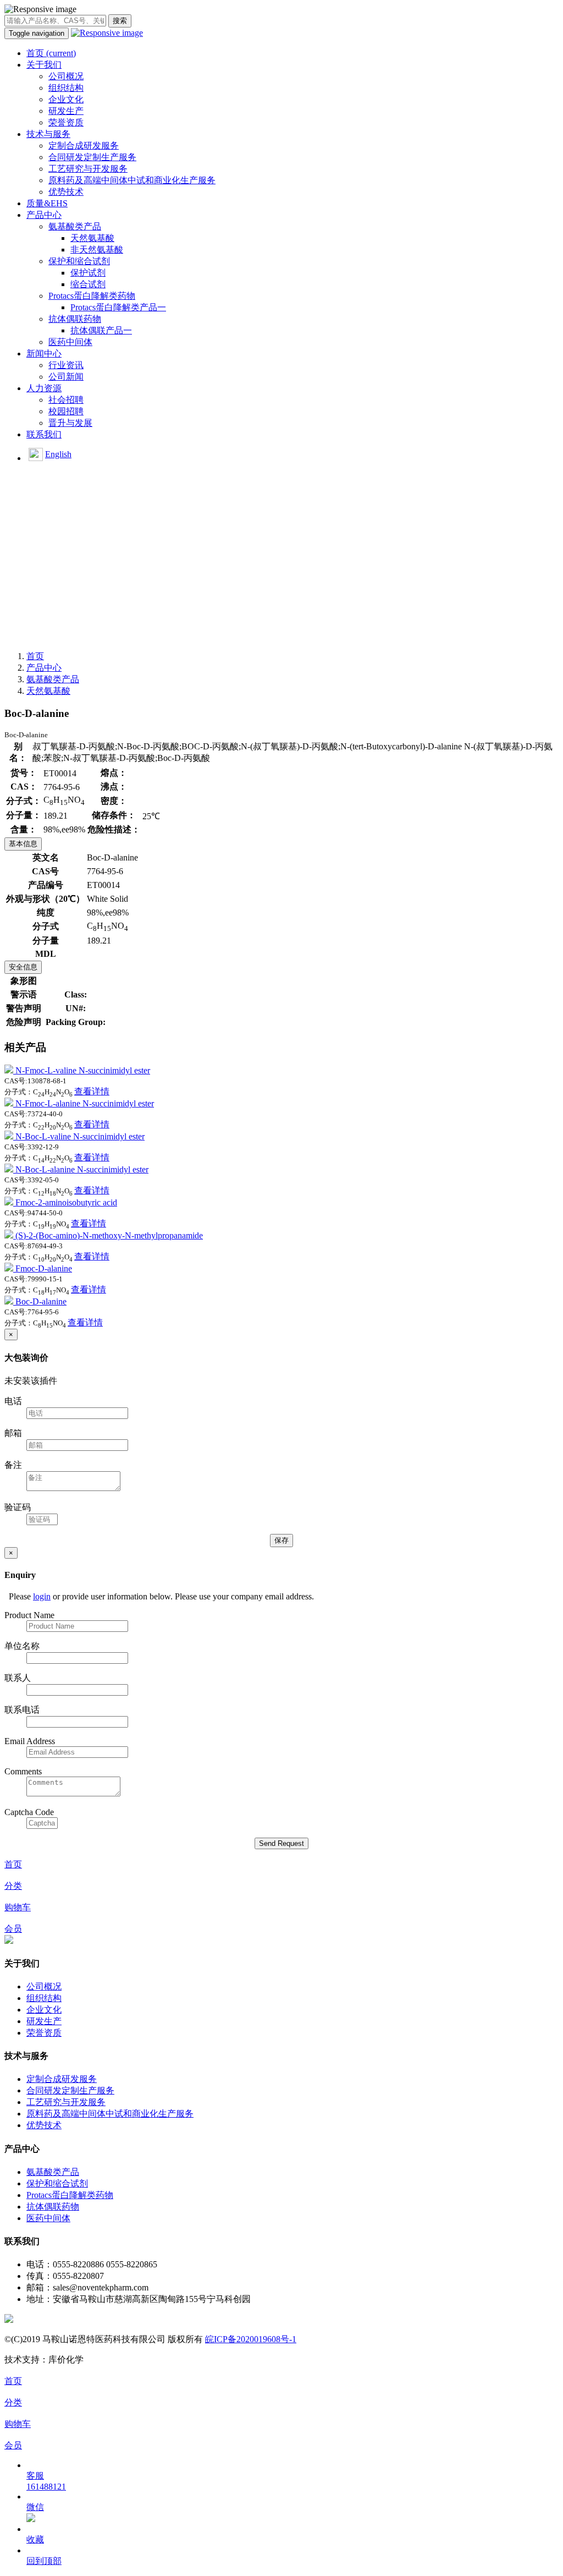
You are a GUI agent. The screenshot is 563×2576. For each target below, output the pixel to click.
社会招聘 (66, 400)
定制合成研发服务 (84, 146)
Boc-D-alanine (41, 1301)
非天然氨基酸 (97, 250)
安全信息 (23, 967)
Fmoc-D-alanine (44, 1268)
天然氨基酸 (92, 238)
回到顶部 (44, 2561)
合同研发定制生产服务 (92, 157)
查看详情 (92, 1091)
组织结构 (66, 88)
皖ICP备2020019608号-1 (251, 2339)
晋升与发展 (70, 423)
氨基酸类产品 (75, 226)
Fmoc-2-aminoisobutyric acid (66, 1202)
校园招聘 (66, 411)
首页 (51, 53)
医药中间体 (70, 342)
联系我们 (44, 434)
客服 (35, 2476)
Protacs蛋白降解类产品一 (118, 307)
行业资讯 (66, 365)
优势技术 (66, 192)
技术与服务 (48, 134)
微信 (35, 2507)
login (42, 1596)
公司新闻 (66, 377)
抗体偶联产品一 (101, 330)
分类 (13, 1886)
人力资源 (44, 388)
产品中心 (44, 215)
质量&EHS (47, 203)
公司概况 (66, 76)
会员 (13, 1929)
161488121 (46, 2487)
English (58, 454)
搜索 (120, 21)
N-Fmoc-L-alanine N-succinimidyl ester (85, 1103)
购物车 (18, 1907)
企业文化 (66, 99)
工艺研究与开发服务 (88, 169)
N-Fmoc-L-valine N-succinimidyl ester (83, 1070)
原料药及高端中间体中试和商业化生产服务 (132, 180)
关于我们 (44, 65)
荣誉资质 (66, 122)
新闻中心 (44, 353)
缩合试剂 (88, 284)
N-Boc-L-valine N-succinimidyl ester (80, 1136)
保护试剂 (88, 273)
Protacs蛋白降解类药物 (92, 296)
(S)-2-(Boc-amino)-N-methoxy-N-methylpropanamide (109, 1235)
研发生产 (66, 111)
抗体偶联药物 (75, 319)
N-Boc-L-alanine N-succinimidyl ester (82, 1169)
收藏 (35, 2539)
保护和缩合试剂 (79, 261)
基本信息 (23, 844)
